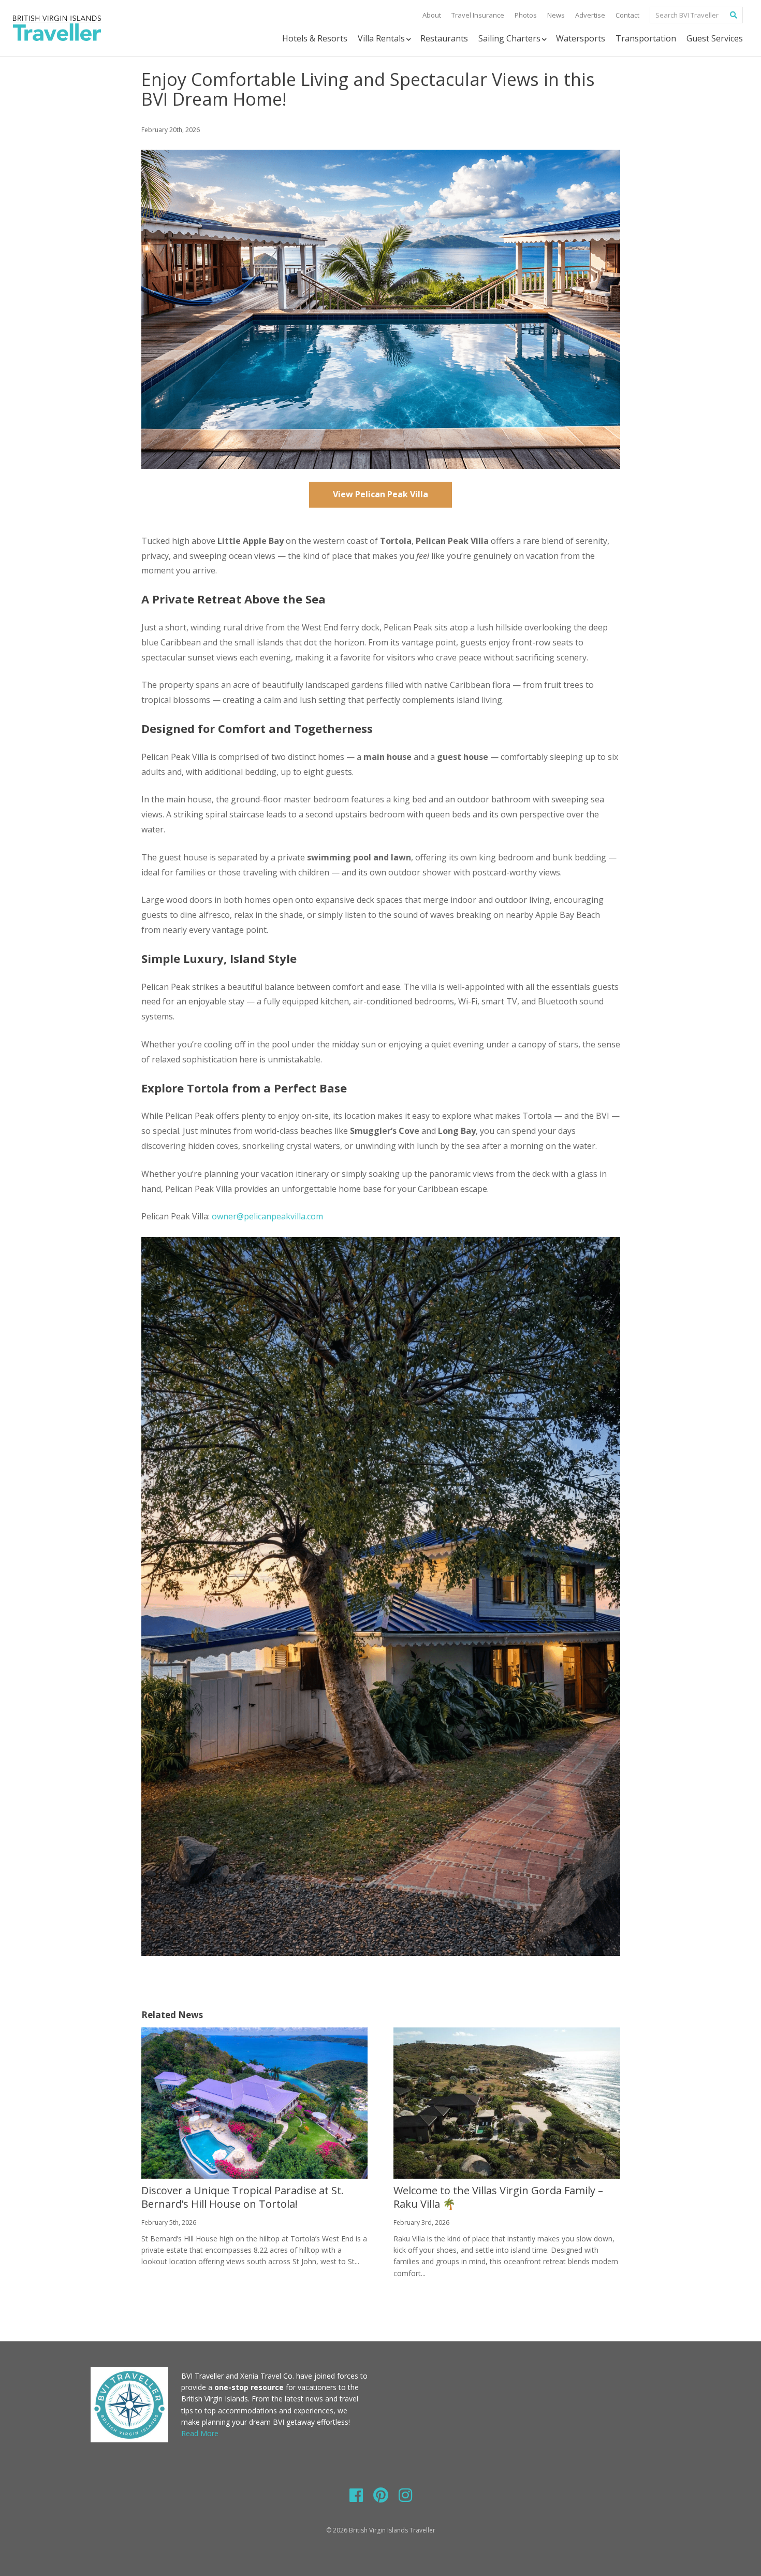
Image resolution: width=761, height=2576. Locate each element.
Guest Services (715, 38)
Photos (526, 15)
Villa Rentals (381, 38)
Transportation (646, 38)
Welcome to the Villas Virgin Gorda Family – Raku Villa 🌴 (498, 2197)
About (432, 15)
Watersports (581, 38)
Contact (627, 15)
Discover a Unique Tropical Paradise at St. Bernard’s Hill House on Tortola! (243, 2197)
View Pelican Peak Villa (380, 494)
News (556, 15)
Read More (200, 2433)
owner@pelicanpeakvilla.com (267, 1216)
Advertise (590, 15)
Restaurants (444, 38)
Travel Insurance (478, 15)
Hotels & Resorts (315, 38)
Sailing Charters (509, 38)
